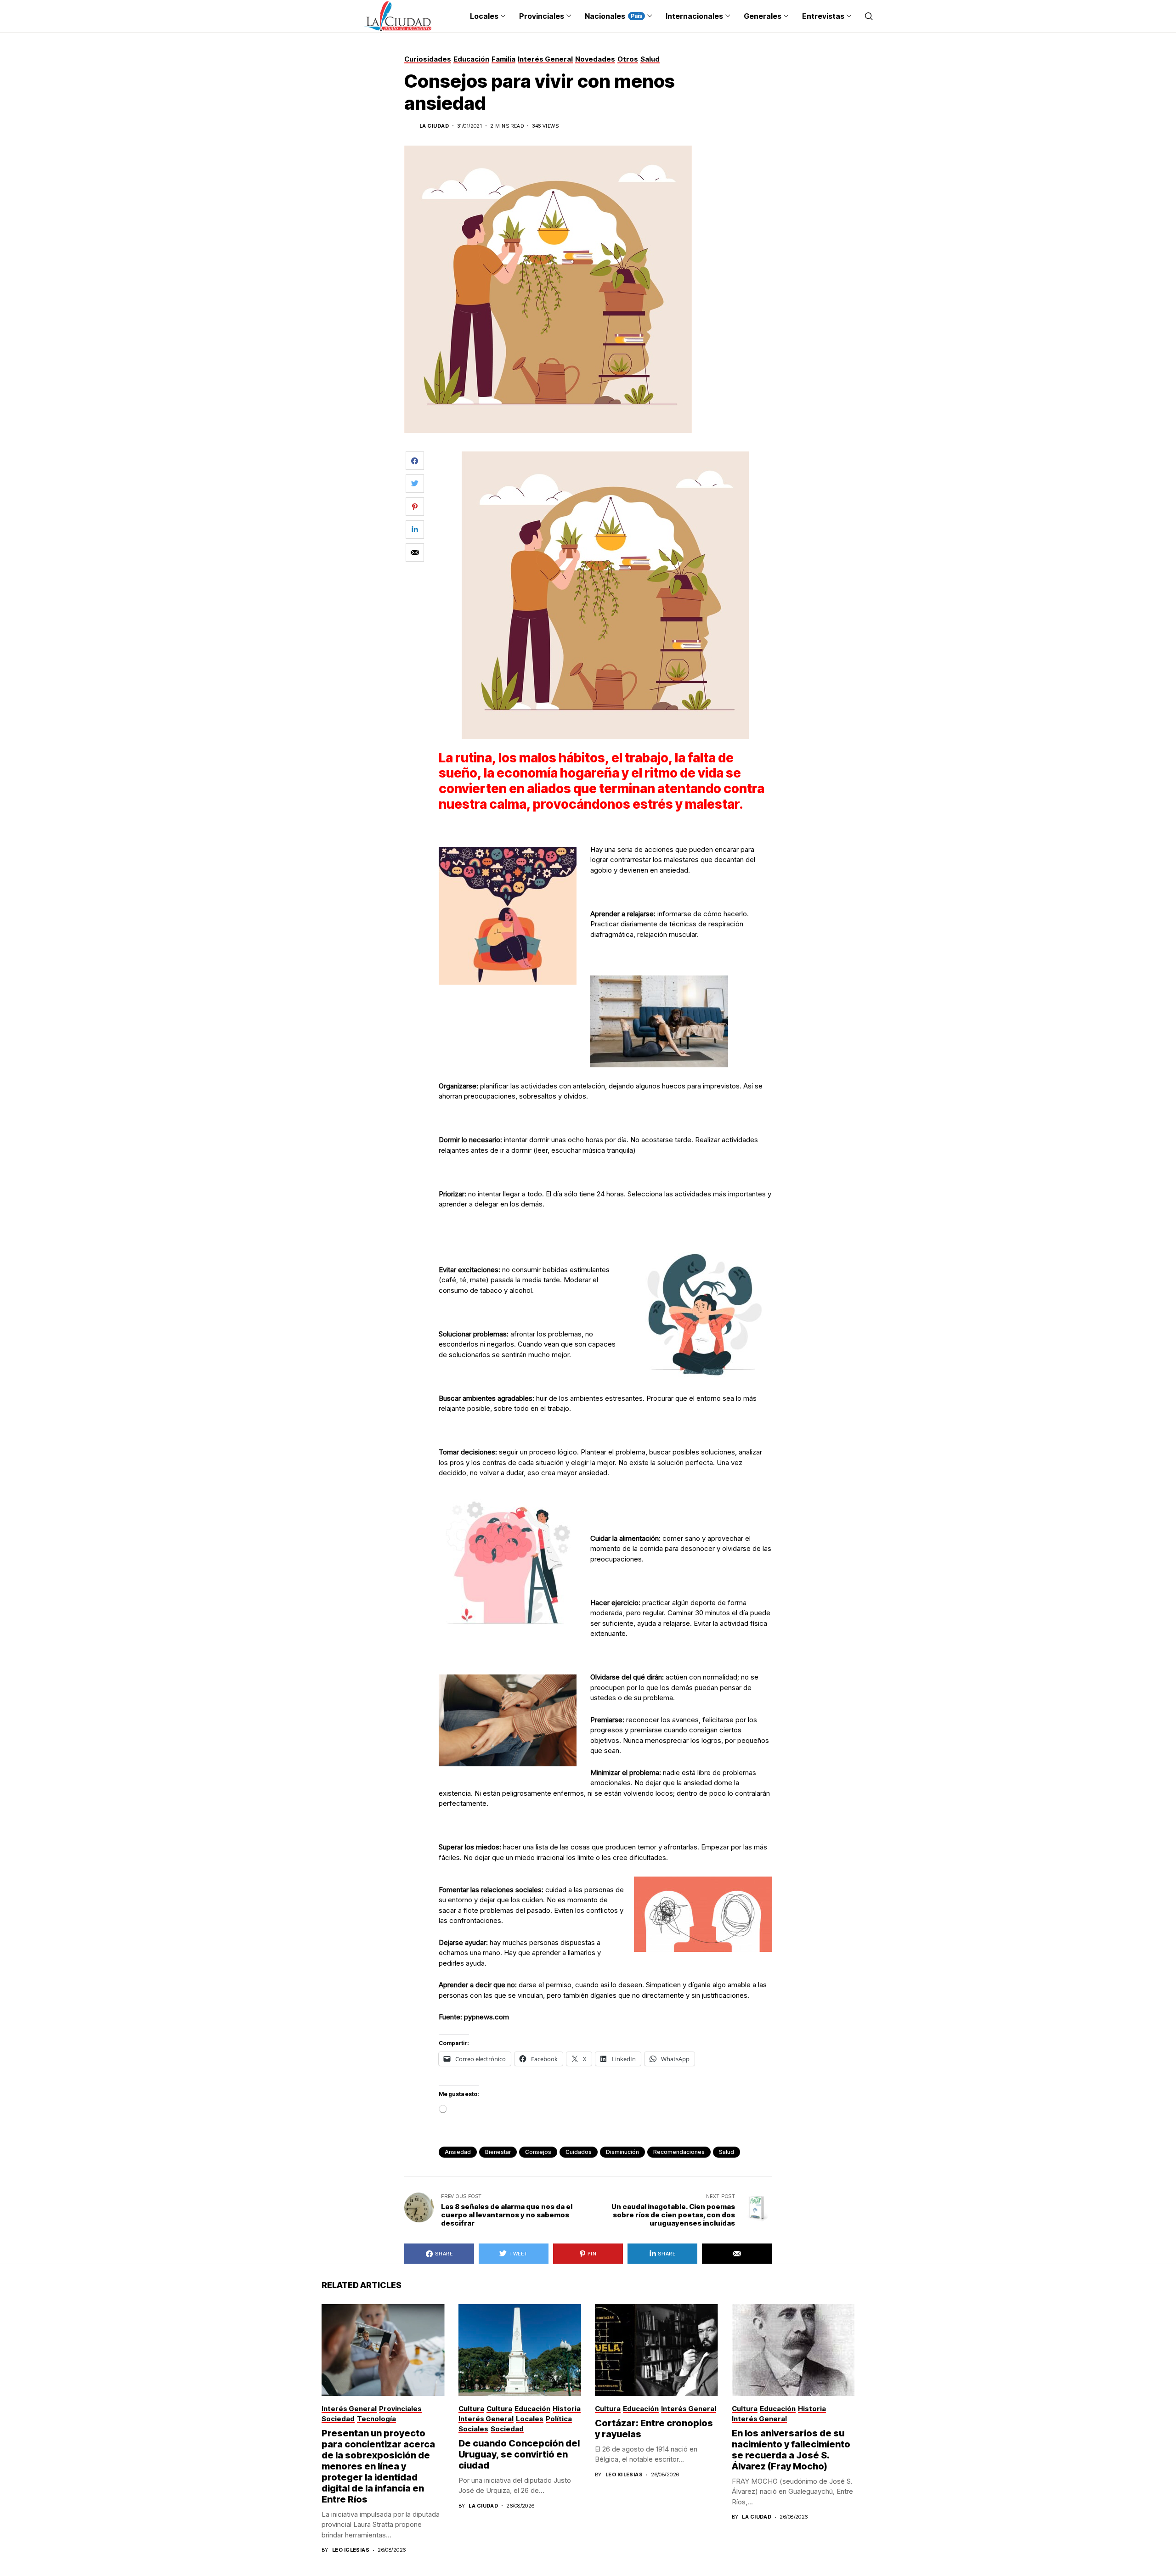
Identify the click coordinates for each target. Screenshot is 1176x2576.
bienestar (498, 2152)
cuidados (579, 2152)
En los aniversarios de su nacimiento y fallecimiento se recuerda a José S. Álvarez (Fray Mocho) (791, 2450)
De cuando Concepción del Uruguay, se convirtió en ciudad (519, 2454)
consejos (538, 2152)
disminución (622, 2152)
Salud (727, 2152)
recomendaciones (679, 2152)
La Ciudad (434, 126)
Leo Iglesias (351, 2550)
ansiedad (458, 2152)
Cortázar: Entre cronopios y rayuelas (654, 2429)
